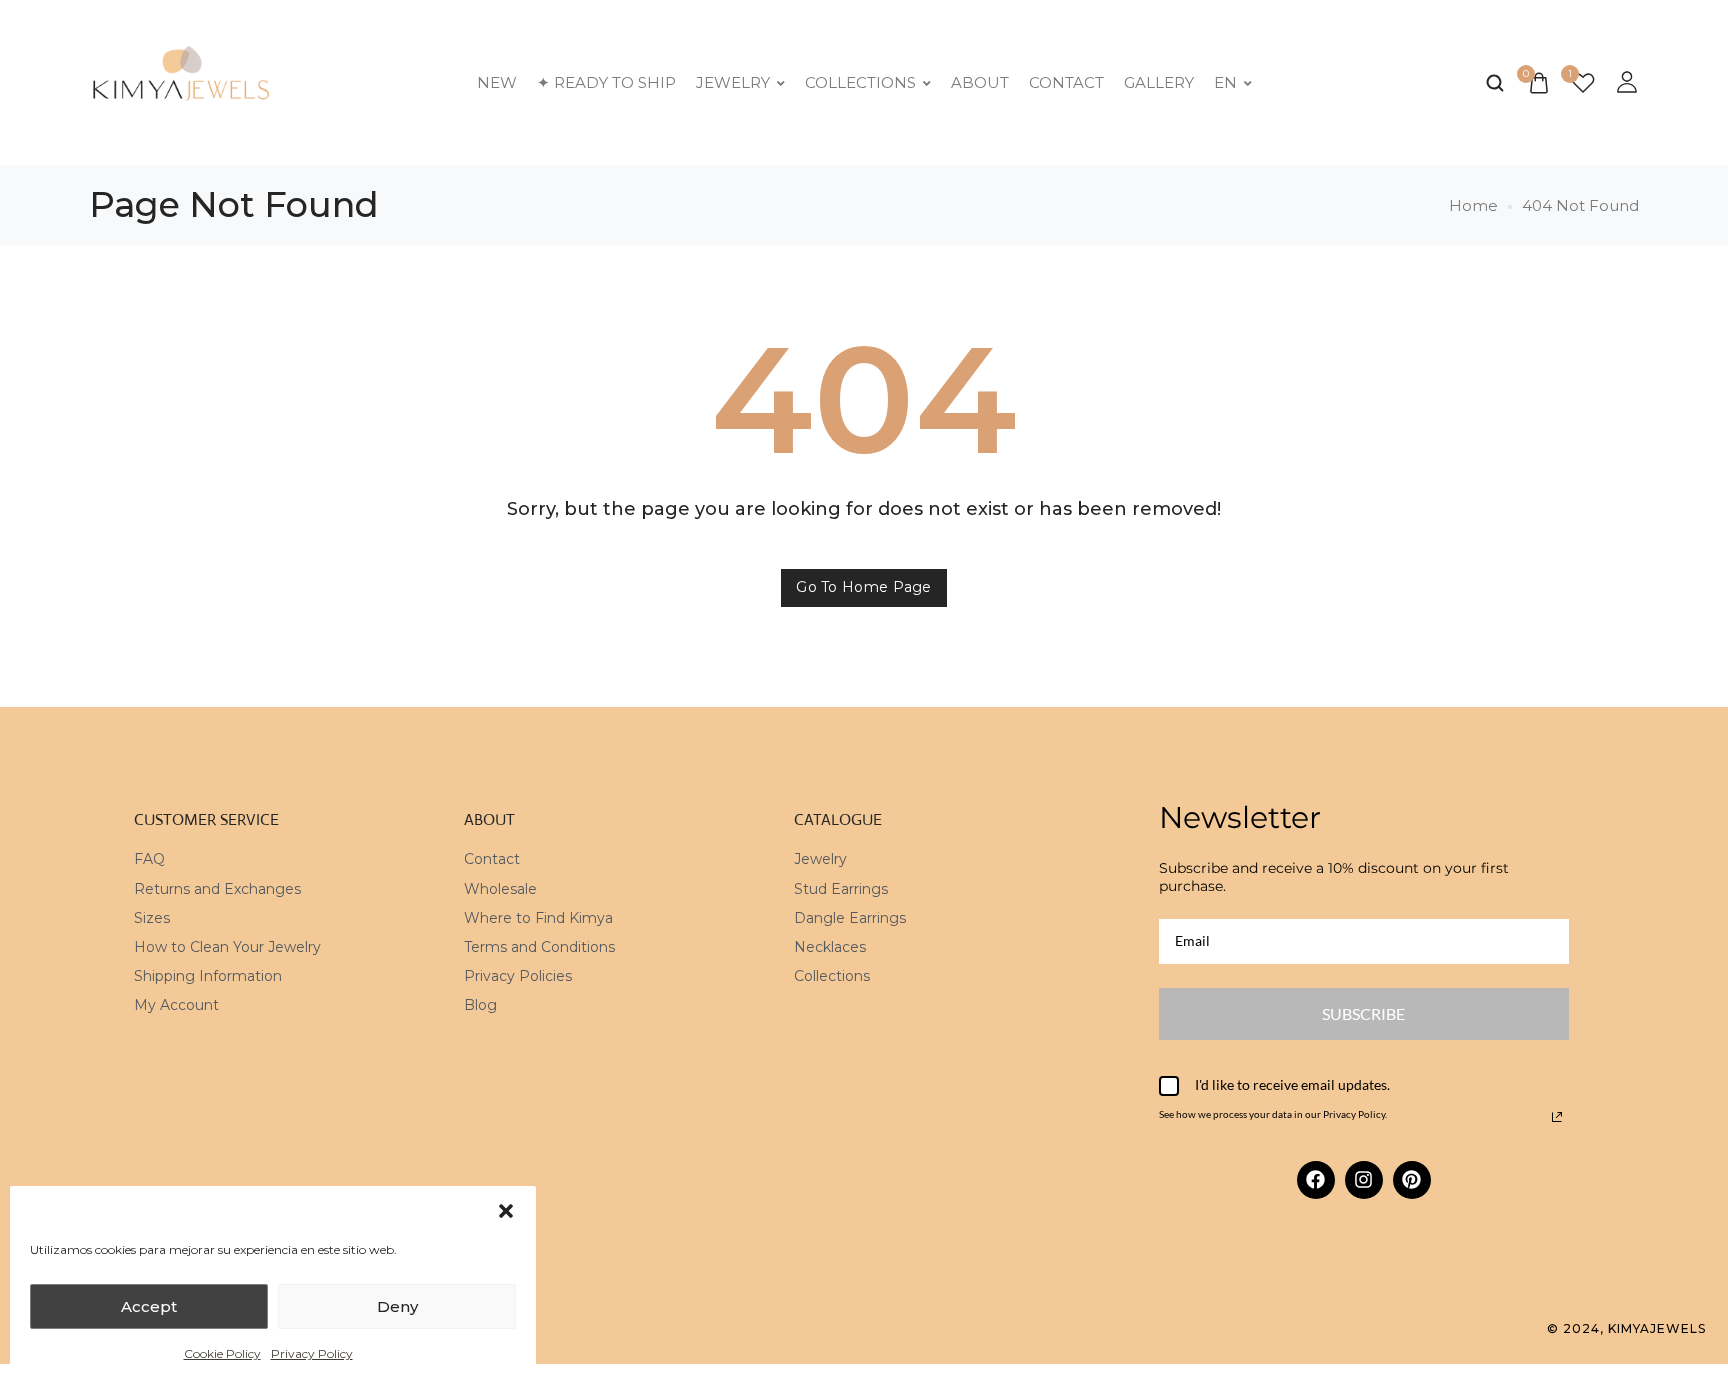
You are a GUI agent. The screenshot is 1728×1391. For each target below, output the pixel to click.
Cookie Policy (222, 1353)
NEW (497, 82)
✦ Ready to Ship (606, 82)
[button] (506, 1211)
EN (1225, 82)
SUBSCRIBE (1363, 1013)
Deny (397, 1306)
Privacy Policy (312, 1353)
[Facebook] (1316, 1180)
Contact (1066, 82)
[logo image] (181, 80)
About (980, 82)
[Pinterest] (1412, 1180)
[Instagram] (1364, 1180)
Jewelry (733, 82)
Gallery (1159, 82)
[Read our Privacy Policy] (1557, 1117)
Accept (149, 1306)
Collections (860, 82)
